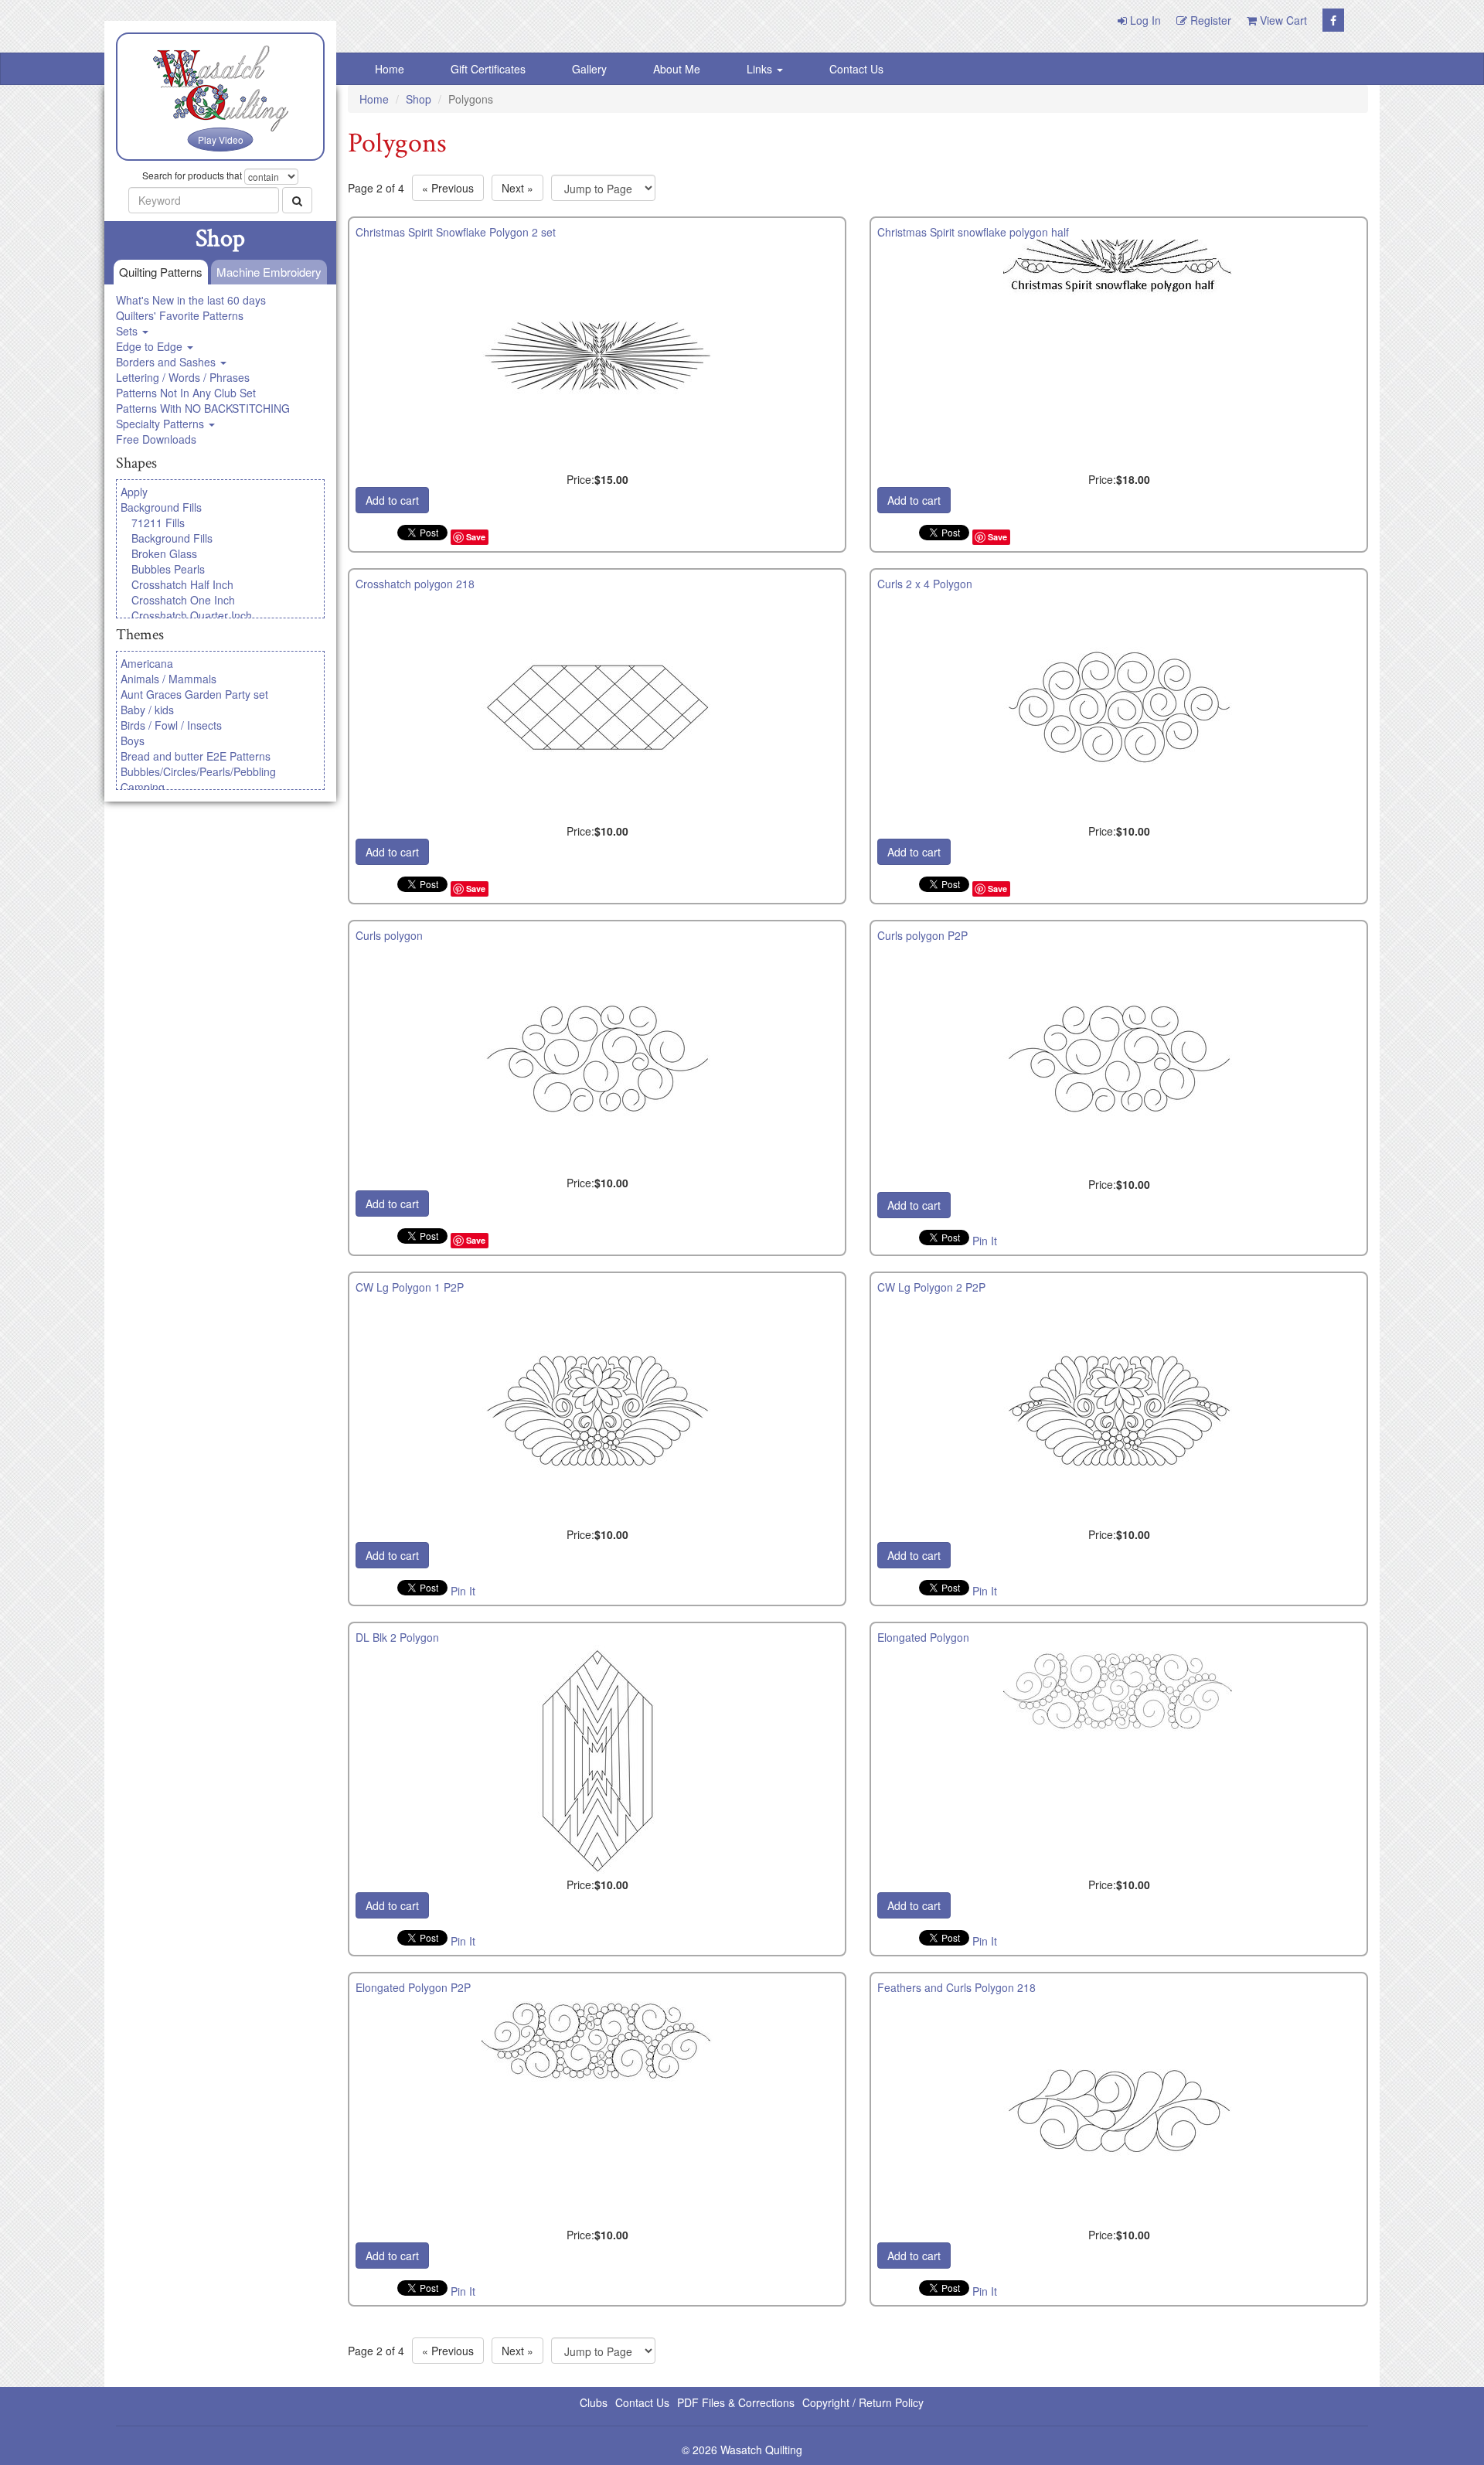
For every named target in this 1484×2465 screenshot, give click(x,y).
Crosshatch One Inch (183, 600)
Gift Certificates (488, 69)
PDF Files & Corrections (736, 2402)
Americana (147, 663)
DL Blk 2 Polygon (397, 1637)
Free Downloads (156, 439)
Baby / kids (147, 710)
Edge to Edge (151, 346)
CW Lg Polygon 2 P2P (931, 1287)
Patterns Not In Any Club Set (186, 393)
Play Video (221, 140)
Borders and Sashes (167, 362)
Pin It (985, 1241)
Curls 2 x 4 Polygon (925, 584)
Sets (128, 331)
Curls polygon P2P (922, 935)
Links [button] (761, 69)
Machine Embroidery (269, 272)
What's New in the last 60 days (191, 300)
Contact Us (856, 69)
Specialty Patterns (162, 424)
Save (476, 537)
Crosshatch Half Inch (182, 584)
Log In (1144, 20)
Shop (419, 99)
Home (390, 69)
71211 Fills (158, 523)
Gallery (589, 69)
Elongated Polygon (923, 1637)
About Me (677, 69)
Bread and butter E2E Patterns (196, 756)
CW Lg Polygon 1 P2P (410, 1287)
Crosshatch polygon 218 (415, 584)
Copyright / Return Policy (863, 2402)
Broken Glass (164, 553)
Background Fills (161, 507)
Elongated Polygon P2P (413, 1987)
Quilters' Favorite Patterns (180, 315)
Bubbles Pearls (168, 569)
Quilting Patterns (161, 272)
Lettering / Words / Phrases (183, 377)
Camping (143, 787)
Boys (133, 741)
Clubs (594, 2402)
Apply (134, 492)
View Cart (1282, 20)
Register (1209, 20)
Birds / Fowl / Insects (171, 725)
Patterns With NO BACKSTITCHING (203, 408)
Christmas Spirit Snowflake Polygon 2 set (456, 232)
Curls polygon (389, 935)
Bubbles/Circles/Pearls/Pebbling (198, 771)
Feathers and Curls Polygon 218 (956, 1987)
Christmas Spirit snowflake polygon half (973, 232)
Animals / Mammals (168, 679)
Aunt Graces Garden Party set (194, 694)
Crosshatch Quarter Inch (192, 615)
